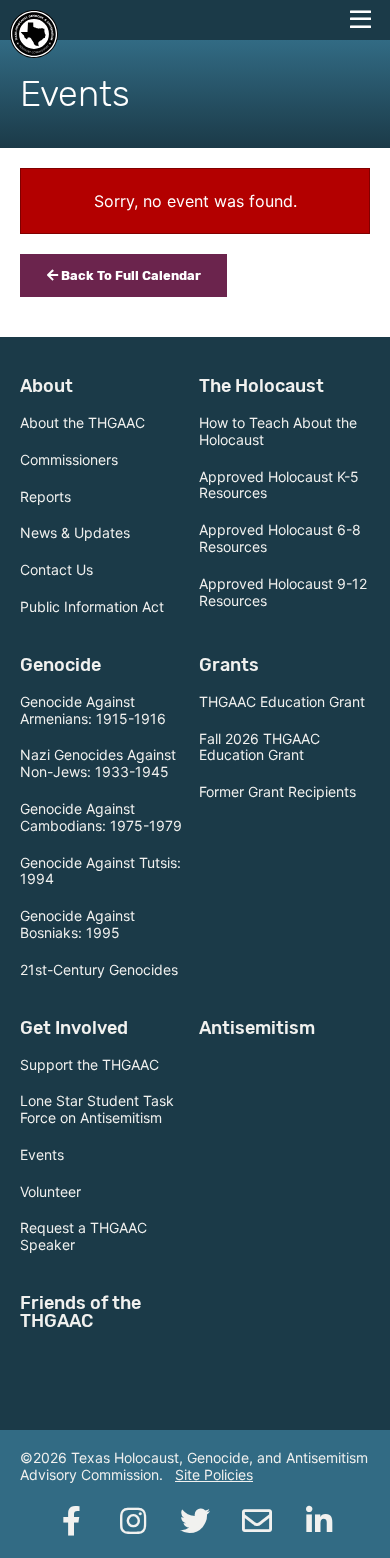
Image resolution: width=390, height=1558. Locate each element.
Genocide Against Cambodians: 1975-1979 (101, 817)
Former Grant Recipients (277, 791)
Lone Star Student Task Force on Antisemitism (97, 1109)
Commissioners (69, 459)
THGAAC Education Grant (282, 701)
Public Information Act (92, 606)
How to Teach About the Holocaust (278, 431)
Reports (45, 496)
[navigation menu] (360, 20)
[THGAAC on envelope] (257, 1521)
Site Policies (214, 1474)
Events (42, 1154)
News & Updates (75, 532)
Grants (229, 665)
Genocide (60, 665)
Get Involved (74, 1028)
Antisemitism (257, 1028)
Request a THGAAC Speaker (83, 1236)
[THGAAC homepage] (34, 34)
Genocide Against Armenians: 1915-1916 (93, 710)
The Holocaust (261, 386)
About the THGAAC (82, 422)
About (46, 386)
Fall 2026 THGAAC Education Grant (259, 747)
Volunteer (50, 1191)
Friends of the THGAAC (80, 1312)
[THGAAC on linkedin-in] (319, 1521)
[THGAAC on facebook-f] (71, 1521)
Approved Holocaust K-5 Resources (279, 485)
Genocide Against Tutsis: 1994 (100, 871)
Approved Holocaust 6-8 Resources (280, 538)
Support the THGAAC (89, 1064)
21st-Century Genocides (99, 969)
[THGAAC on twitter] (195, 1521)
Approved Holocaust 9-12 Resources (283, 592)
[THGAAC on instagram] (133, 1521)
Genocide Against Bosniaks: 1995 (77, 924)
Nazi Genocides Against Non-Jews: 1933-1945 (98, 763)
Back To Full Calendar (129, 275)
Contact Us (56, 569)
